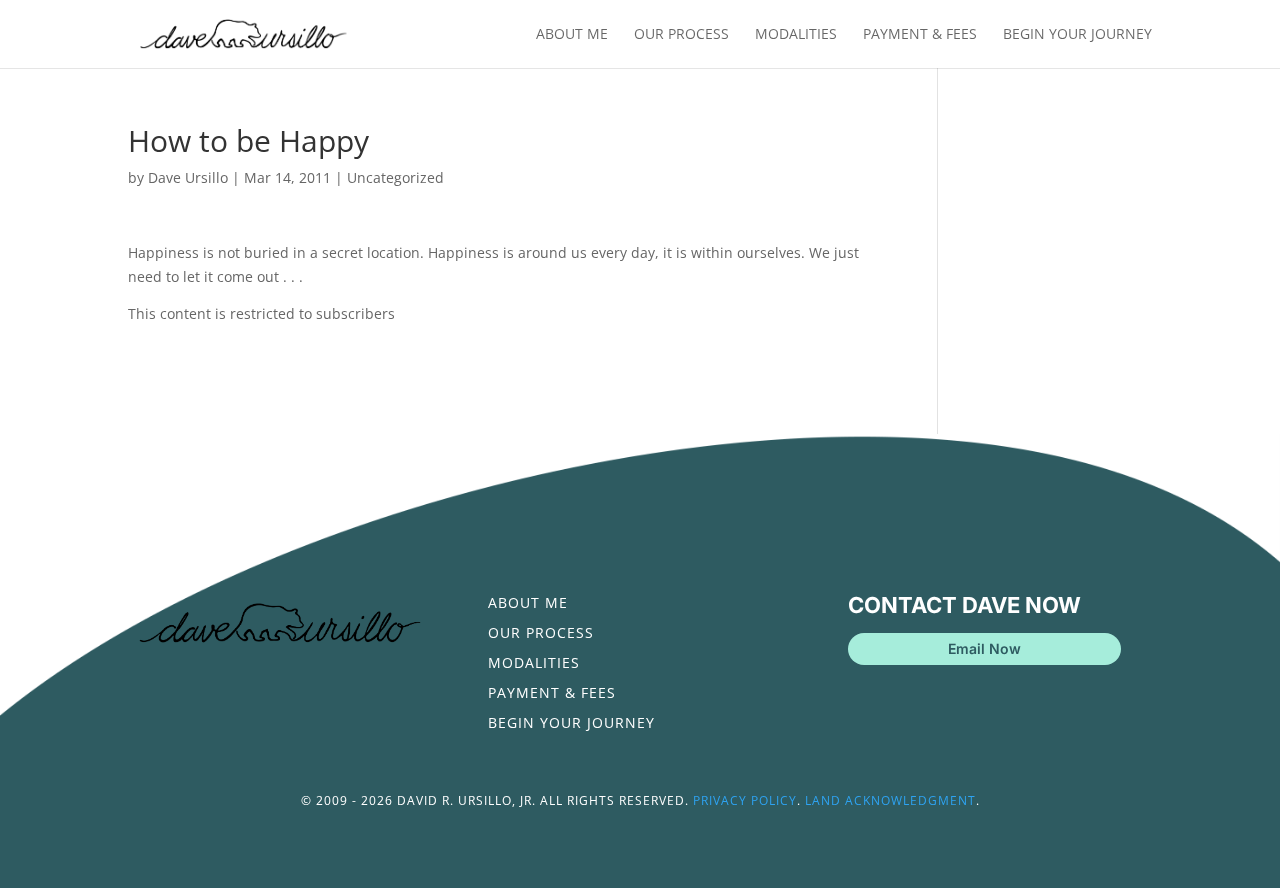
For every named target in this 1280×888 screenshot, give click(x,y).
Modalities (796, 35)
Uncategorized (395, 177)
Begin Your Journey (1077, 35)
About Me (572, 35)
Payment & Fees (920, 35)
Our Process (681, 35)
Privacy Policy (745, 800)
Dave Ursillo (188, 177)
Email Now (984, 648)
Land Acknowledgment (890, 800)
